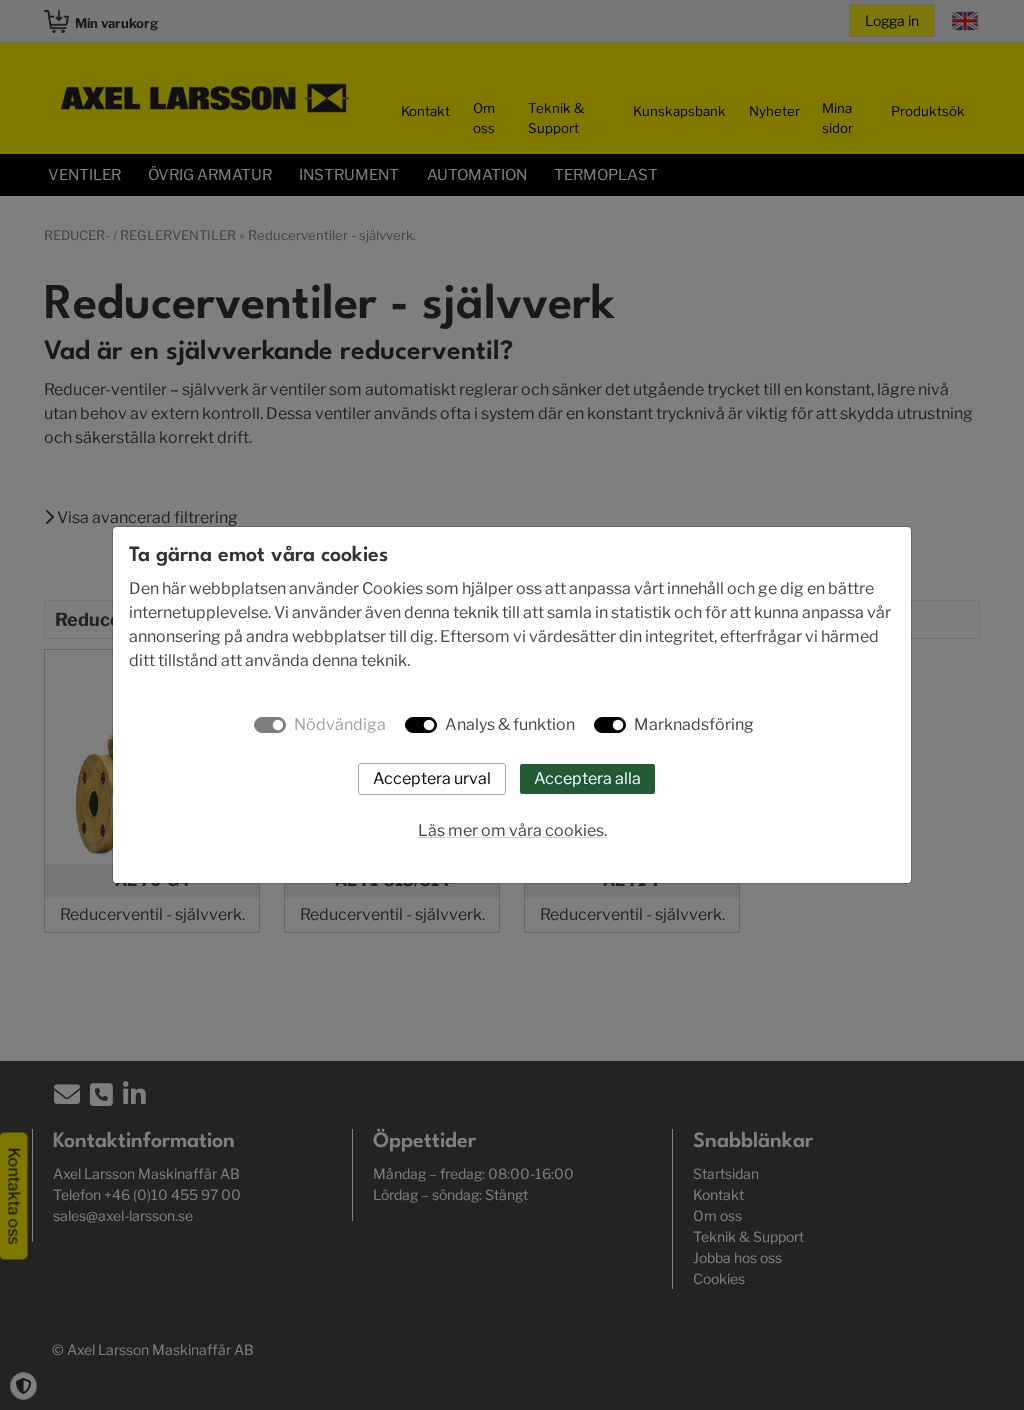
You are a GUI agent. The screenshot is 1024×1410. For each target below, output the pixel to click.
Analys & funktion (510, 724)
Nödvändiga (340, 724)
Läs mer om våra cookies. (512, 830)
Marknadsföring (694, 724)
